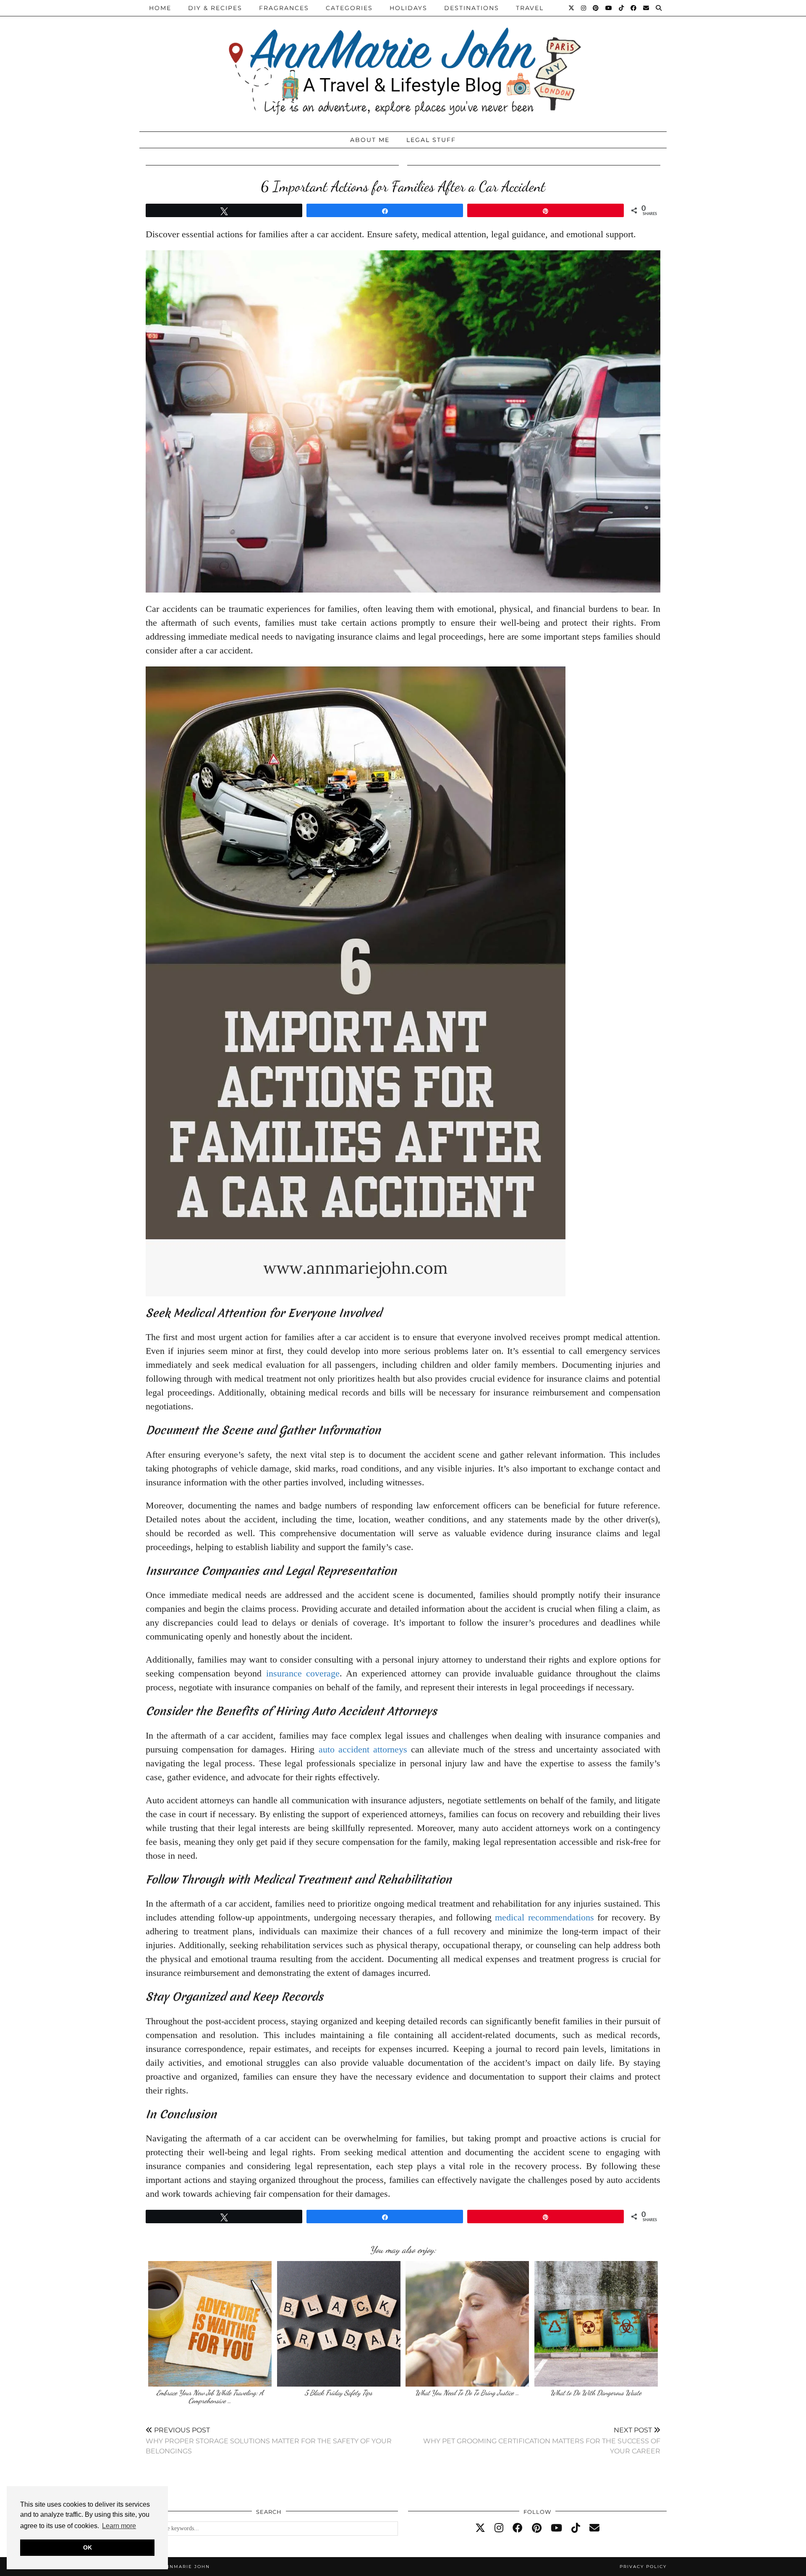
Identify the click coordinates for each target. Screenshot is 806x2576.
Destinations (472, 8)
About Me (370, 140)
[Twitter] (572, 8)
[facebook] (518, 2528)
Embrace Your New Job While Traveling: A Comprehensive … (210, 2397)
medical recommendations (544, 1917)
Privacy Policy (643, 2567)
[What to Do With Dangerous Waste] (596, 2324)
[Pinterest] (596, 8)
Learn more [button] (119, 2526)
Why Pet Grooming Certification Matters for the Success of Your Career (542, 2441)
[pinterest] (537, 2528)
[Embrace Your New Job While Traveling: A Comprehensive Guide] (210, 2324)
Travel (530, 8)
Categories (349, 8)
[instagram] (499, 2528)
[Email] (646, 8)
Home (160, 8)
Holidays (408, 8)
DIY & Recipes (215, 8)
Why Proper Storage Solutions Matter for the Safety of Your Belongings (269, 2441)
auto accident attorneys (363, 1749)
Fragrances (284, 8)
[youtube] (556, 2528)
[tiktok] (576, 2528)
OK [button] (88, 2547)
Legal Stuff (431, 140)
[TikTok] (622, 8)
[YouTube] (609, 8)
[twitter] (480, 2528)
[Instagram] (584, 8)
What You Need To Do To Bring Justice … (467, 2393)
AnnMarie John (186, 2567)
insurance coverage (303, 1673)
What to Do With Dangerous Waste (596, 2393)
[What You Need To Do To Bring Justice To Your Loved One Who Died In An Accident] (467, 2324)
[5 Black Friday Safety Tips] (339, 2324)
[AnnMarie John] (403, 64)
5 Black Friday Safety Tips (339, 2393)
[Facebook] (634, 8)
